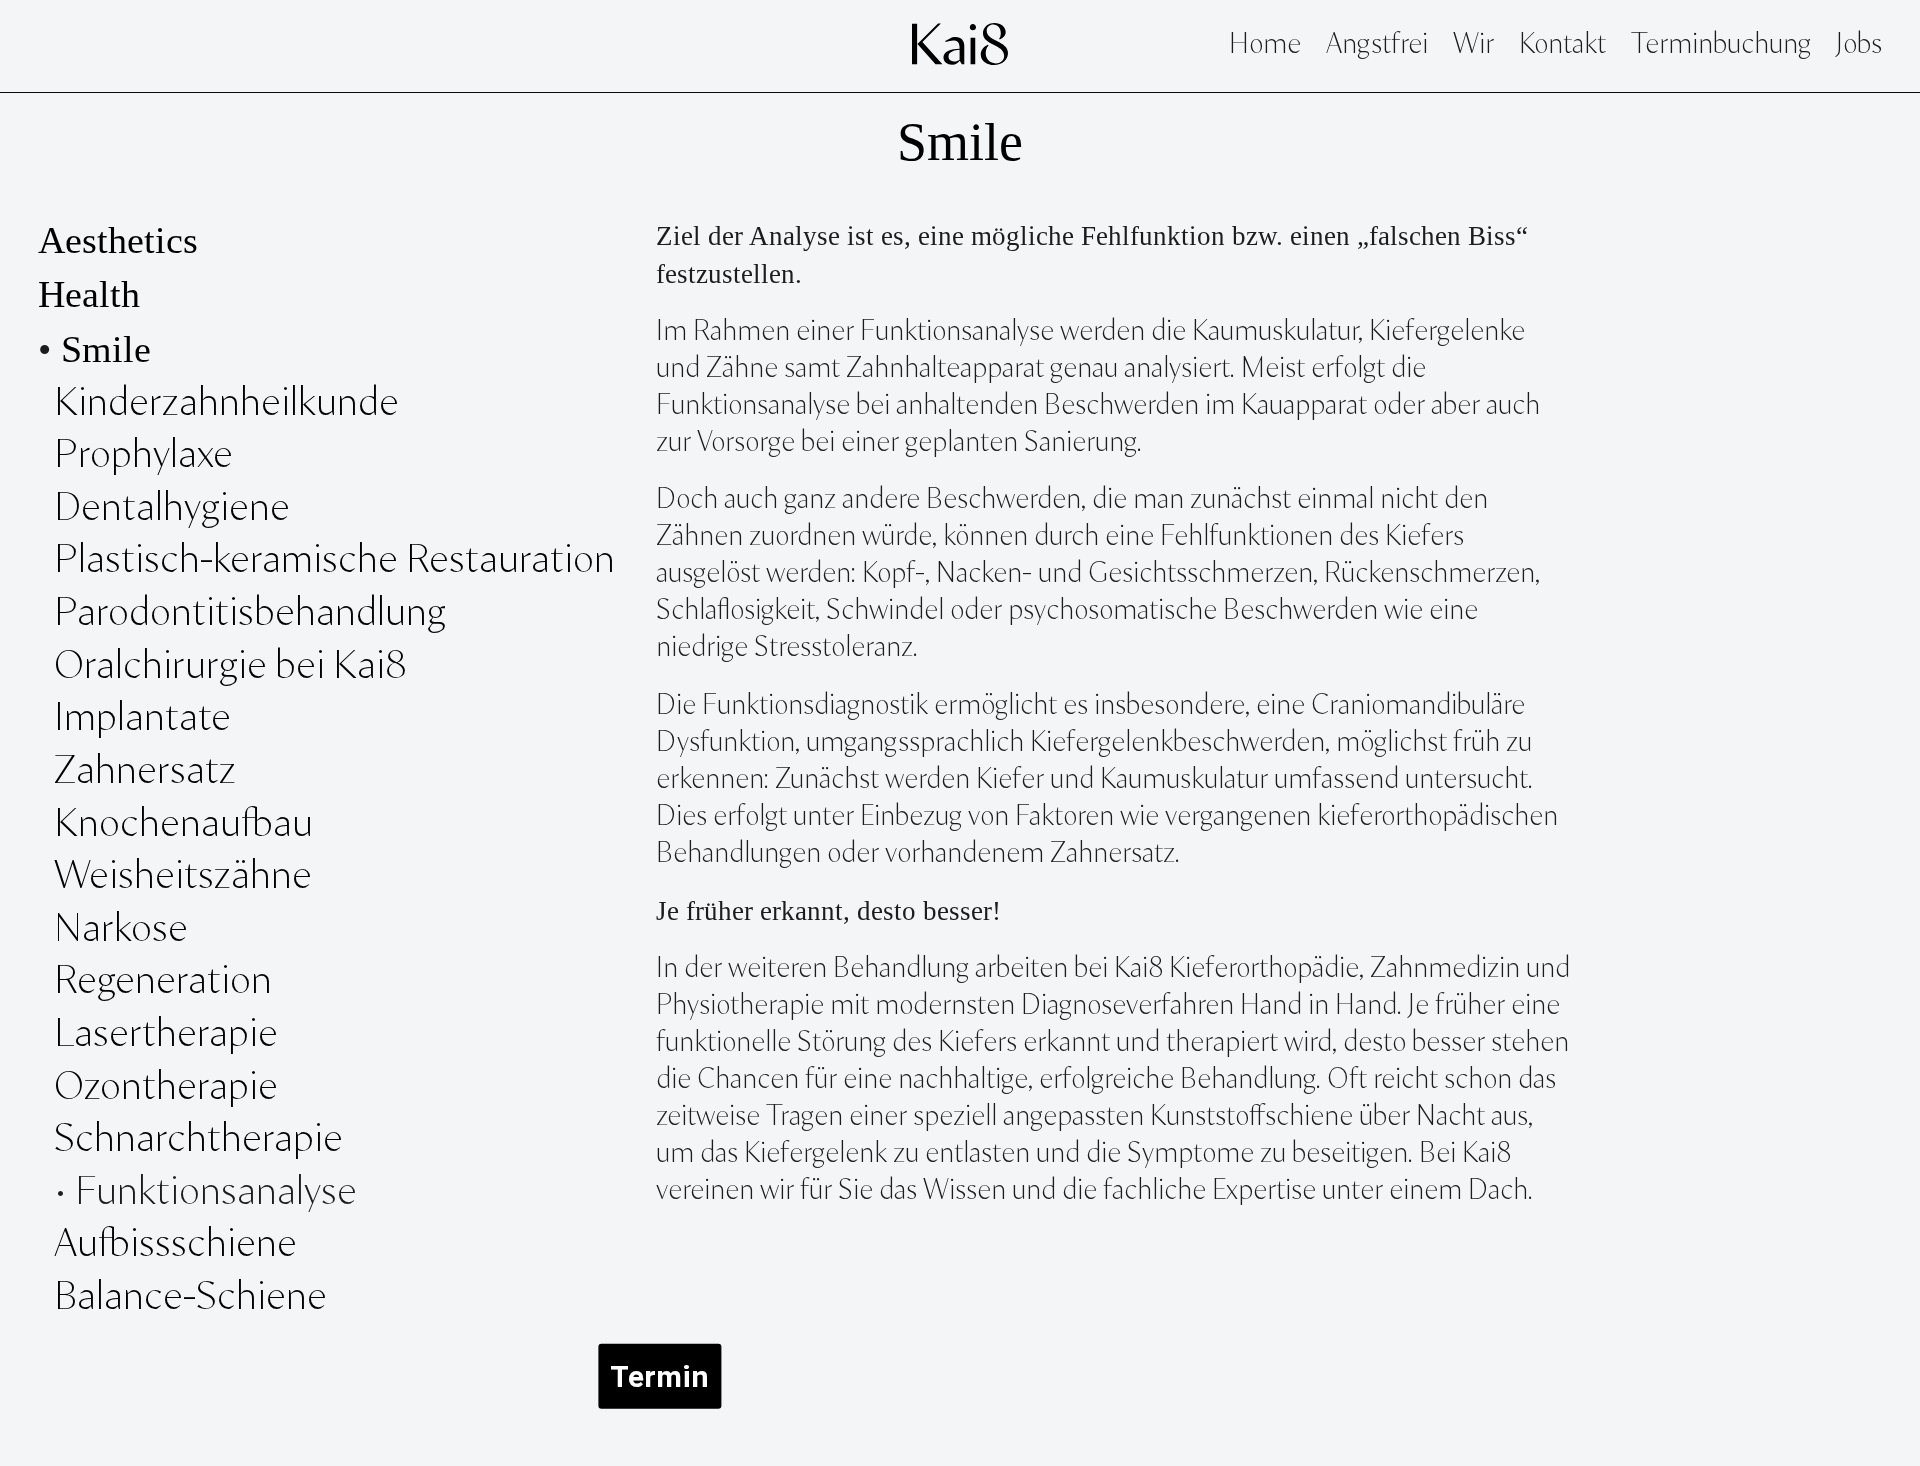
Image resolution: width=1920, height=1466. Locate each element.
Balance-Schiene (190, 1298)
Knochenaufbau (183, 825)
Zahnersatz (145, 772)
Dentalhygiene (172, 509)
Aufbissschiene (175, 1245)
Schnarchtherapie (198, 1140)
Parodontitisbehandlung (250, 614)
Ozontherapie (166, 1088)
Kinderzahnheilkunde (226, 404)
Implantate (142, 719)
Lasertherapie (170, 1035)
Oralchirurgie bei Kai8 (230, 667)
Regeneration (163, 982)
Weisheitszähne (187, 877)
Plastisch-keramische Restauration (334, 561)
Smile (106, 349)
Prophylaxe (143, 456)
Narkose (121, 930)
